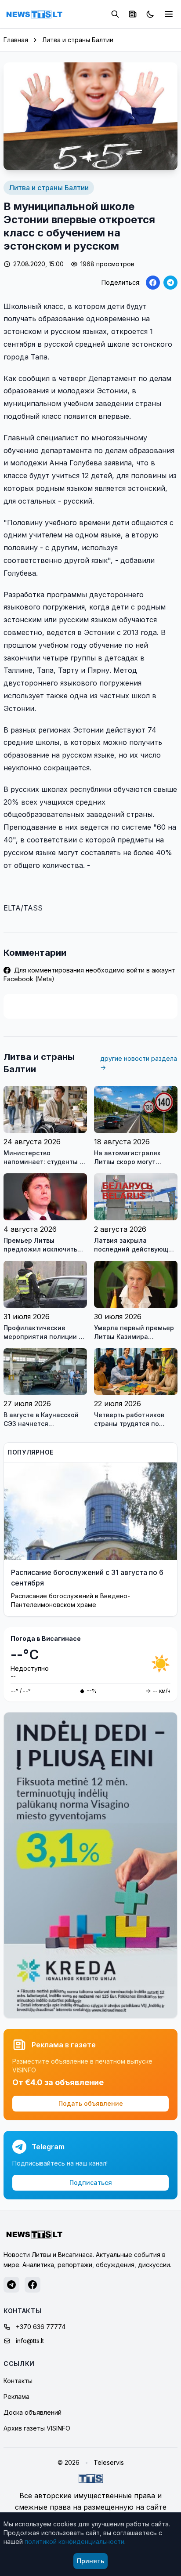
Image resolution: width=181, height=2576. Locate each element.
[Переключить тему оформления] (150, 14)
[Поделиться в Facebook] (153, 283)
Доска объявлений (33, 2412)
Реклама (16, 2396)
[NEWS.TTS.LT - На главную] (34, 14)
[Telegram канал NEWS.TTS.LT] (11, 2285)
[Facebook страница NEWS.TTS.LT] (33, 2285)
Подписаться (91, 2182)
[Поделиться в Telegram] (170, 283)
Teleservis (109, 2462)
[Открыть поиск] (115, 14)
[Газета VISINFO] (133, 14)
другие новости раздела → (139, 1063)
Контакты (18, 2381)
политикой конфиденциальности (74, 2542)
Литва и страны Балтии (78, 40)
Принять (90, 2561)
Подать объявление (91, 2103)
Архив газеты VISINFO (37, 2428)
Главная (16, 40)
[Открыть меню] (169, 14)
